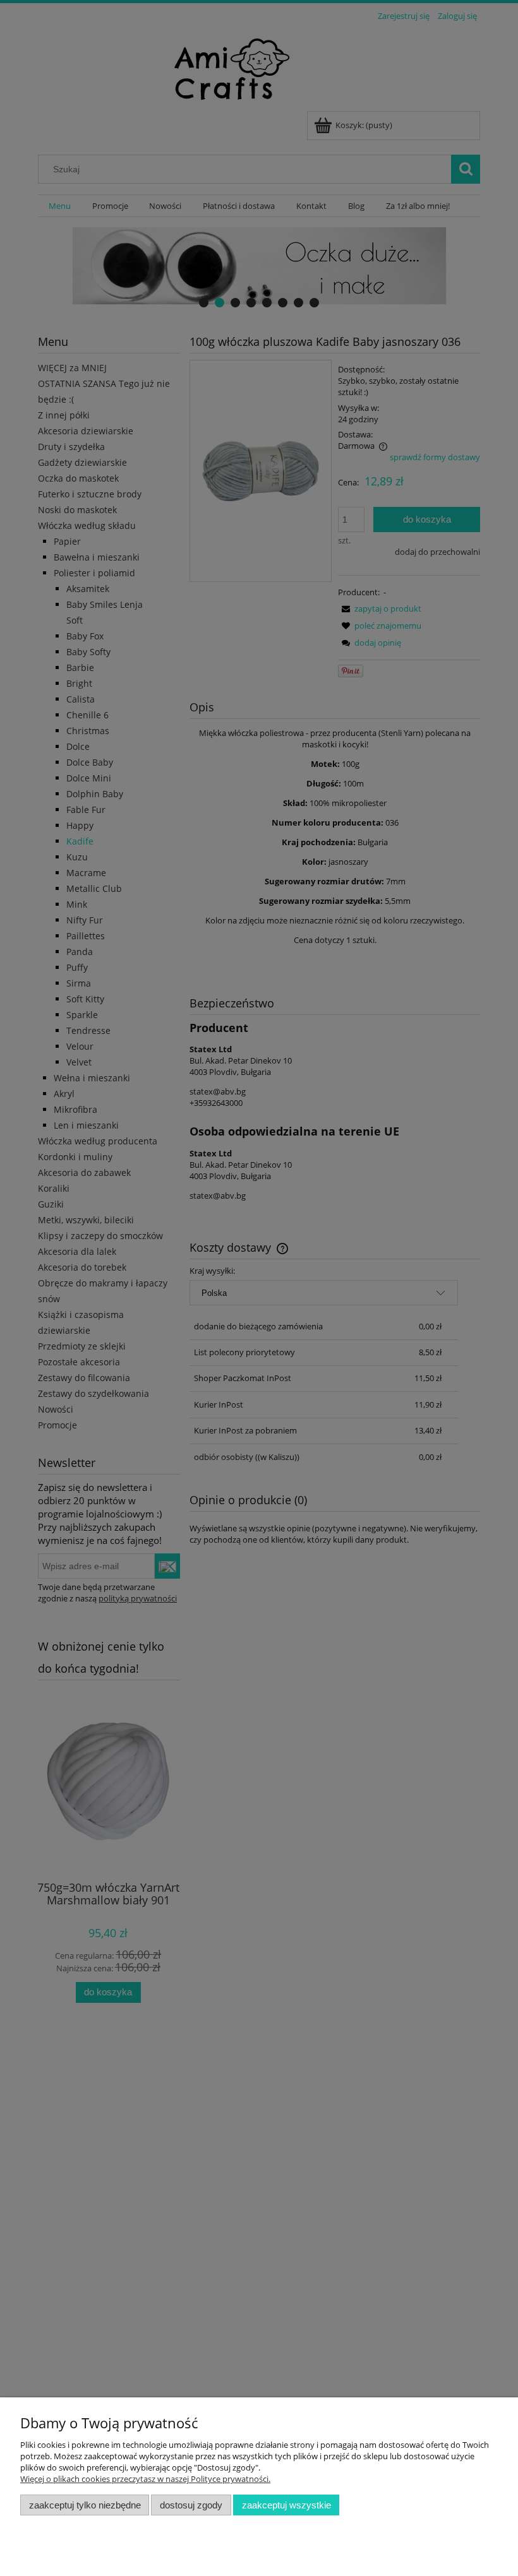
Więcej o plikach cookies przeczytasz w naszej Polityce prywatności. (145, 2479)
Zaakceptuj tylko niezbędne (85, 2505)
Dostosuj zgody (191, 2505)
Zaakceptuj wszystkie (286, 2505)
